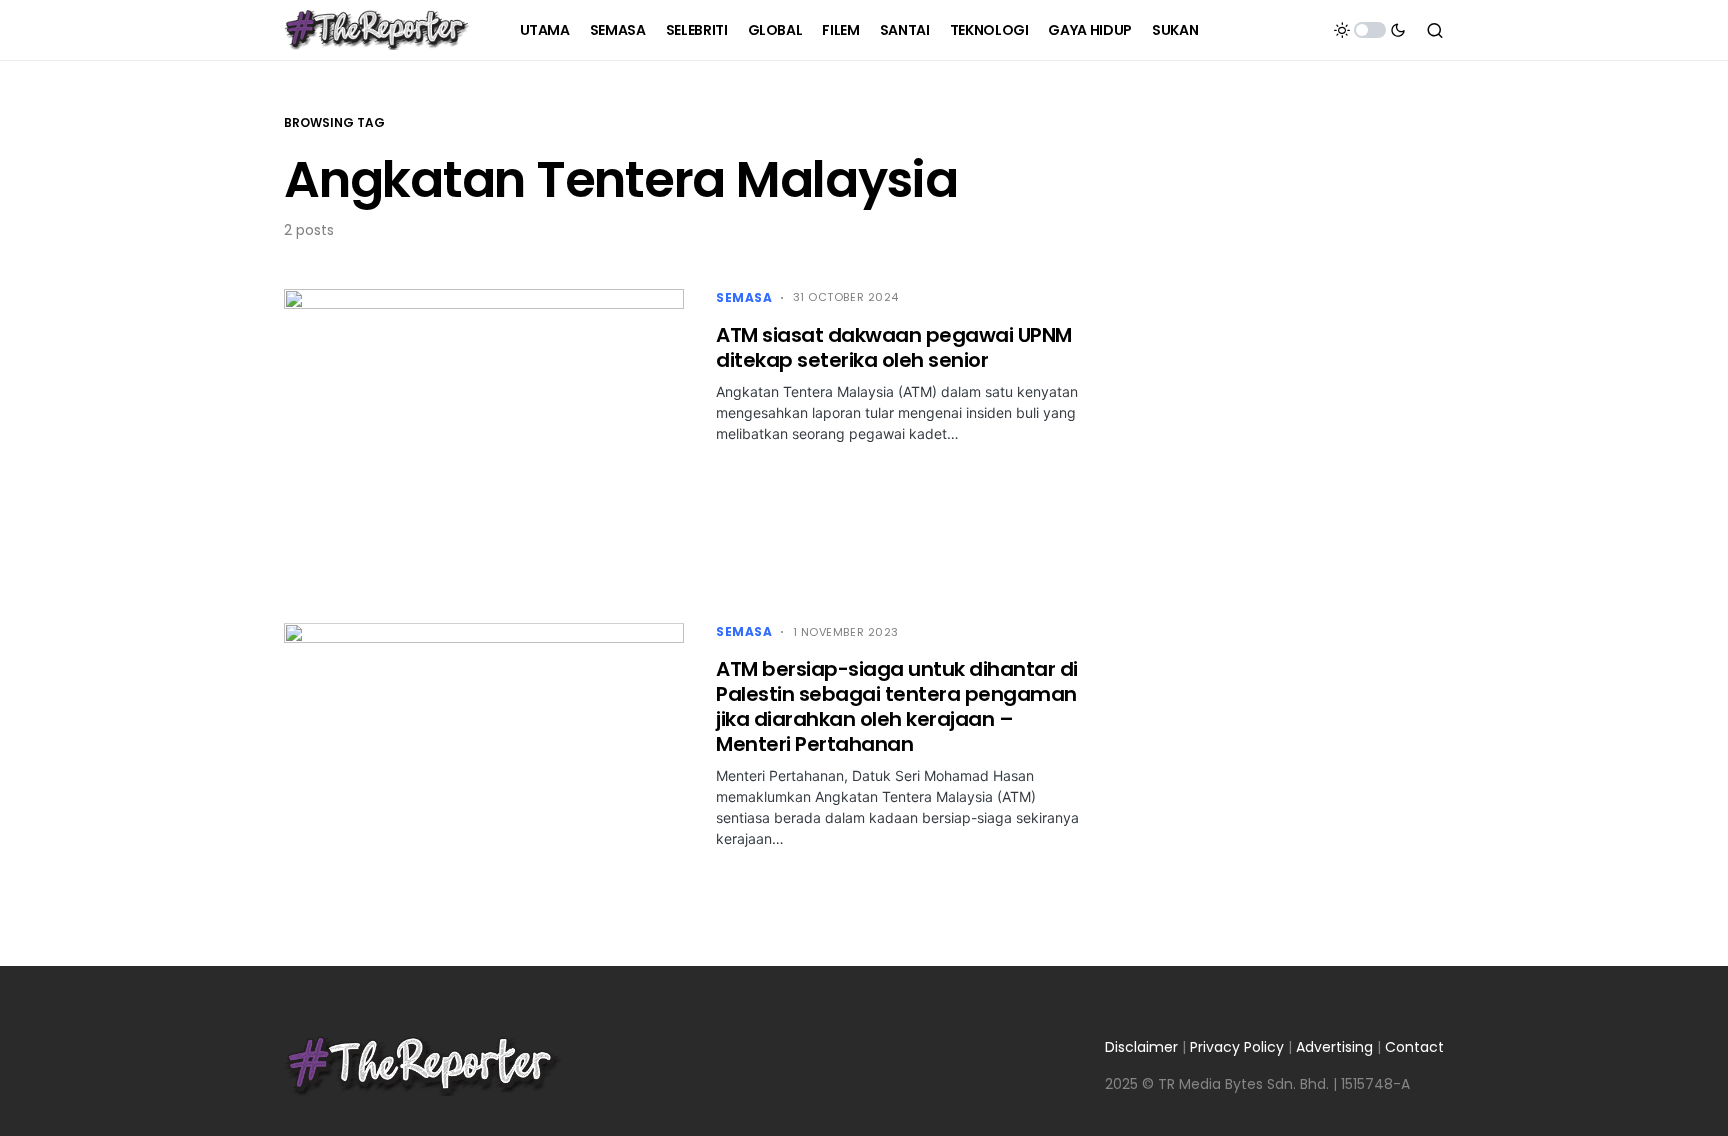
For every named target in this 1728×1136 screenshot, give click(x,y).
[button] (1370, 30)
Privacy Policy (1237, 1047)
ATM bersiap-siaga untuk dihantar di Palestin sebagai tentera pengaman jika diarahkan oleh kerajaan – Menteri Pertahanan (897, 706)
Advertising (1334, 1047)
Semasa (744, 297)
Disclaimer (1141, 1047)
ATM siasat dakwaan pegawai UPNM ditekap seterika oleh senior (894, 347)
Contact (1414, 1047)
